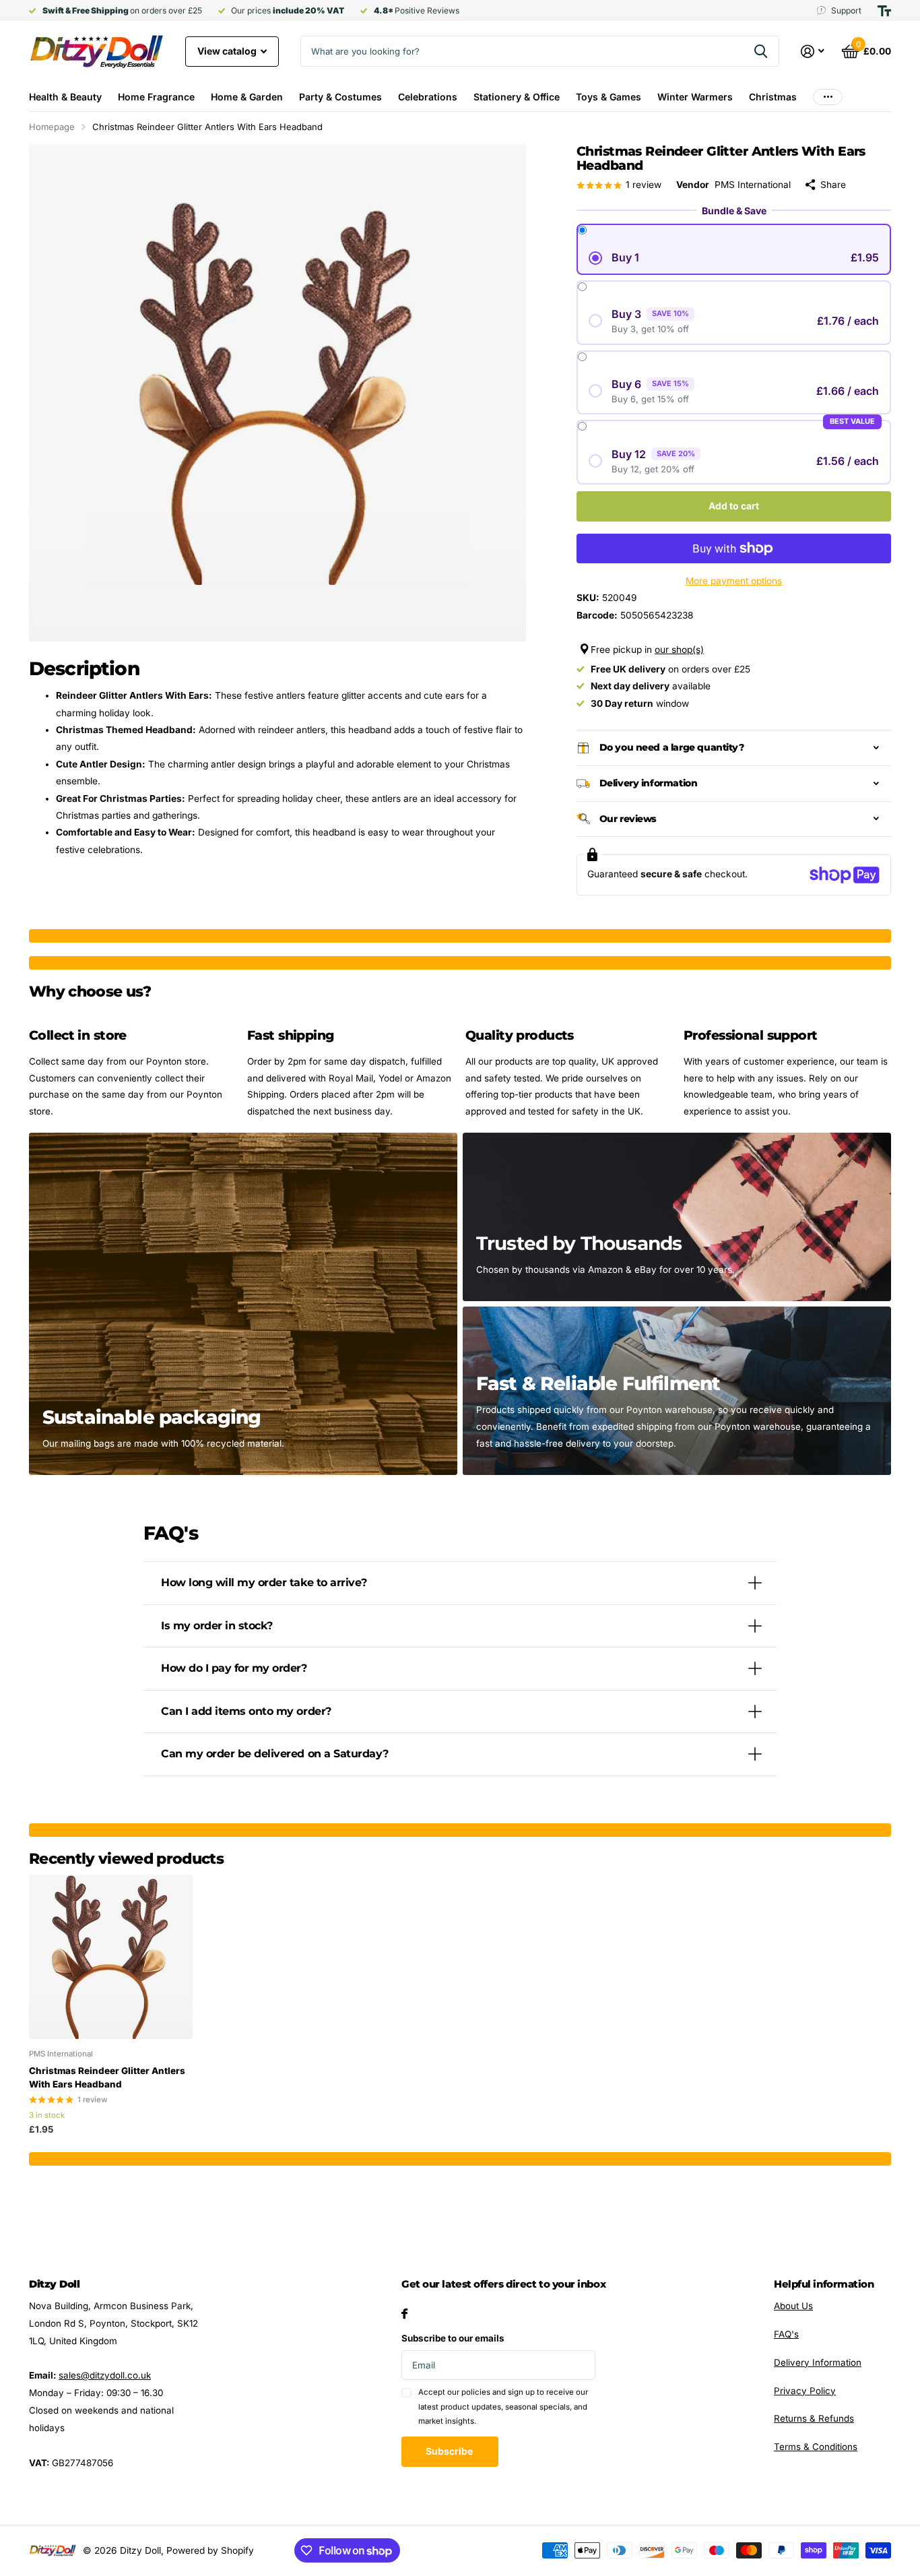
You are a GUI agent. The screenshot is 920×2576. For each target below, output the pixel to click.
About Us (793, 2306)
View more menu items (828, 97)
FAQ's (786, 2334)
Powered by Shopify (210, 2550)
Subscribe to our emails (453, 2338)
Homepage (52, 127)
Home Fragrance (156, 97)
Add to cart (734, 506)
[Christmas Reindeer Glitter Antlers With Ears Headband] (111, 1956)
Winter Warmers (695, 97)
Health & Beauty (65, 97)
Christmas (773, 97)
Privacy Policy (805, 2391)
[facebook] (404, 2314)
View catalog (228, 51)
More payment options (734, 581)
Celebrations (428, 97)
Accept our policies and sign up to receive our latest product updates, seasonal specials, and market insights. (503, 2407)
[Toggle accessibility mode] (884, 11)
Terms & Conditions (816, 2447)
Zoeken (761, 51)
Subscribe (450, 2451)
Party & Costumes (340, 97)
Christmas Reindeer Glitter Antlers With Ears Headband (107, 2077)
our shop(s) (679, 650)
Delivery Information (818, 2362)
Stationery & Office (517, 97)
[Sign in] (813, 52)
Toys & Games (609, 97)
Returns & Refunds (814, 2418)
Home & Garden (247, 97)
